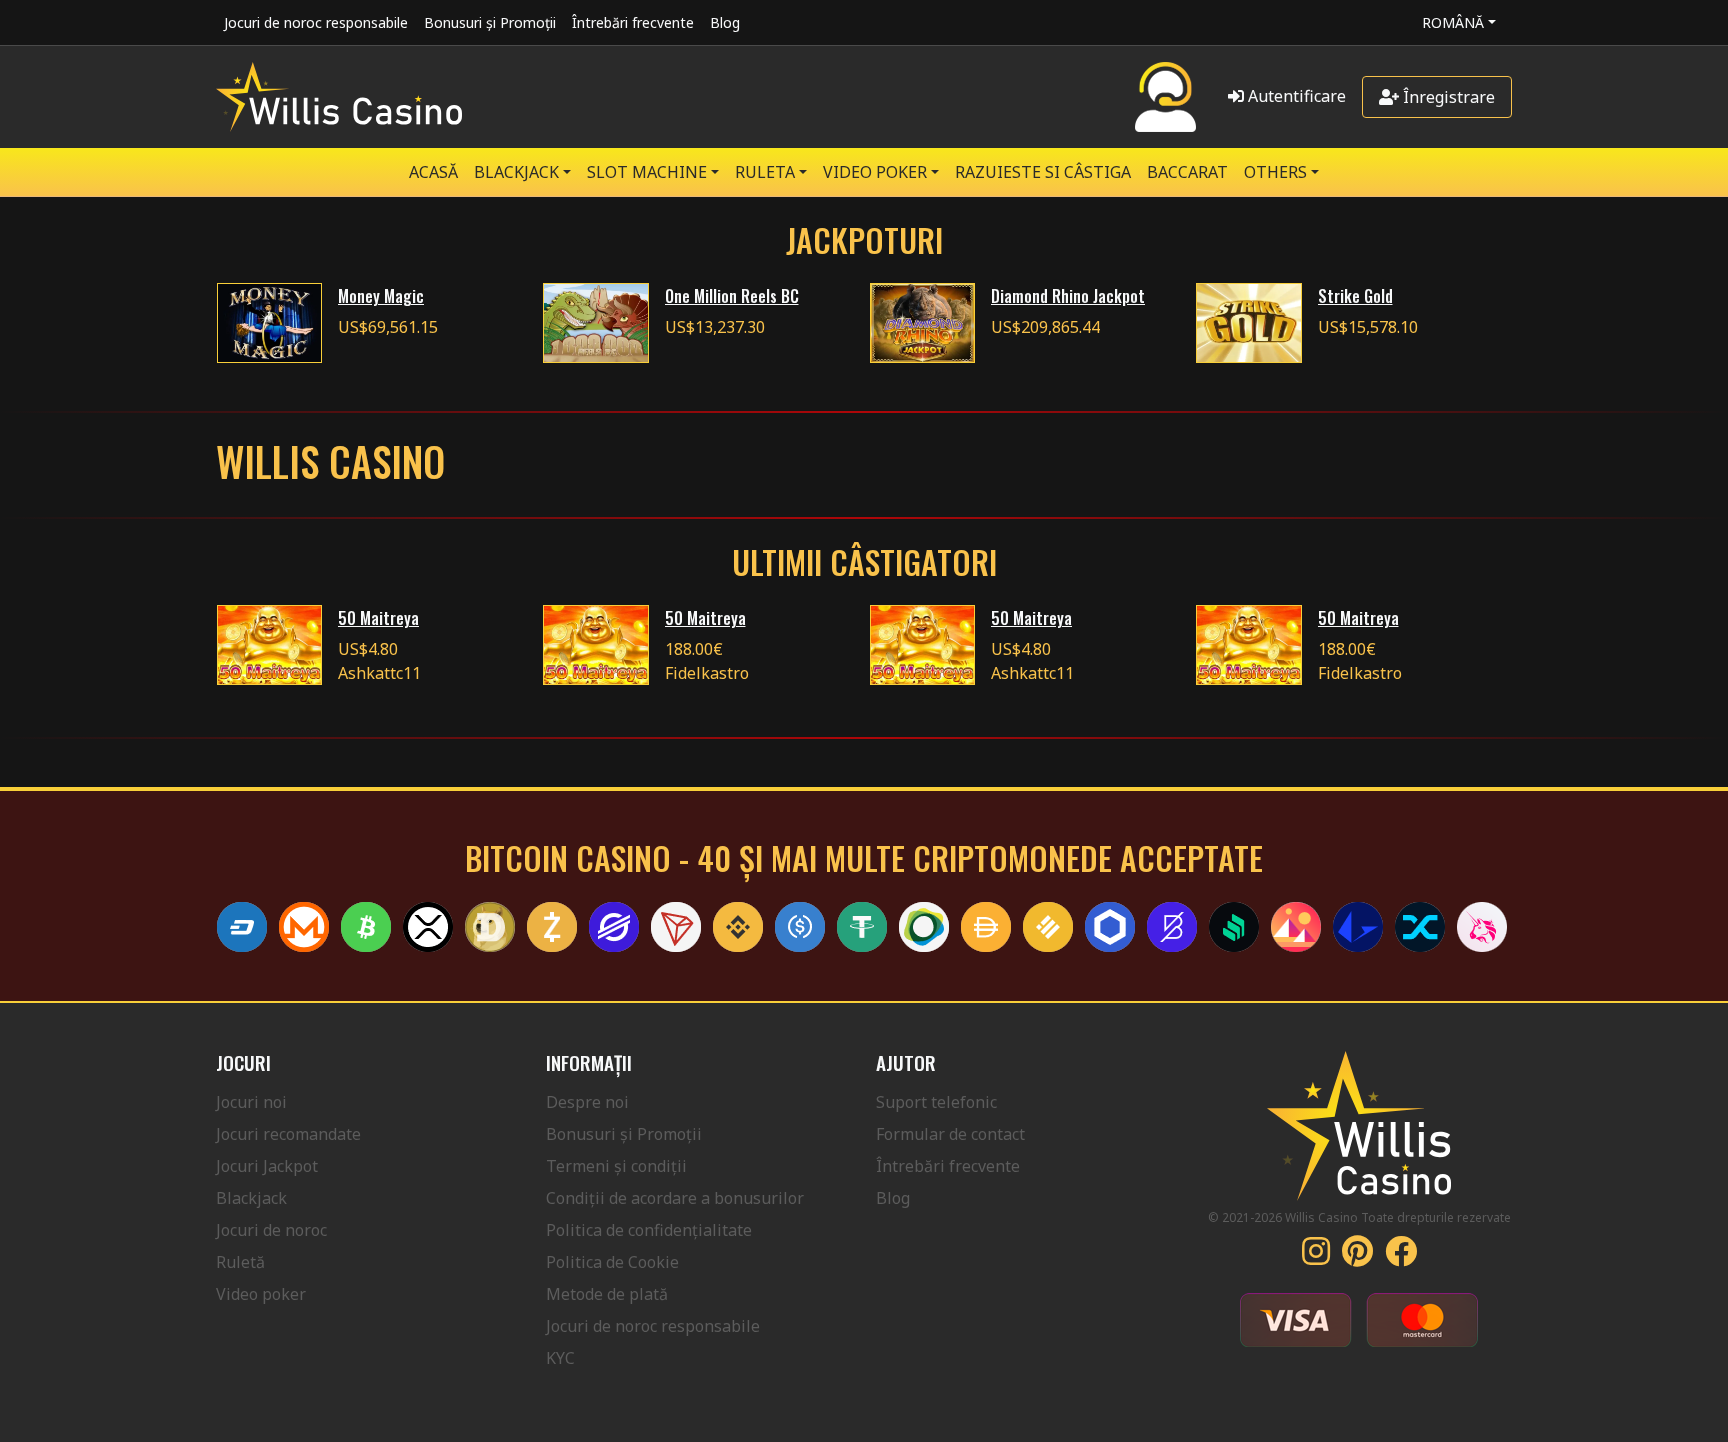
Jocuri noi (251, 1102)
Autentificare (1295, 96)
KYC (560, 1358)
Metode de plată (607, 1294)
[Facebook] (1401, 1257)
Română (1453, 22)
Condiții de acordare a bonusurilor (675, 1198)
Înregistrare (1447, 97)
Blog (725, 22)
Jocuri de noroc (271, 1230)
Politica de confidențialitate (649, 1230)
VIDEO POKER (875, 172)
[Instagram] (1316, 1257)
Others (1275, 172)
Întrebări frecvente (633, 22)
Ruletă (240, 1262)
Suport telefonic (936, 1102)
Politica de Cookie (612, 1262)
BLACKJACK (516, 172)
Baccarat (1187, 172)
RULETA (765, 172)
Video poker (261, 1294)
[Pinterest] (1357, 1257)
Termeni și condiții (616, 1166)
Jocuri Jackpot (267, 1166)
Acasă (433, 172)
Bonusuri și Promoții (490, 22)
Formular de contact (950, 1134)
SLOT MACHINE (647, 172)
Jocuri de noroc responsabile (316, 22)
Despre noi (587, 1102)
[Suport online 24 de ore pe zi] (1165, 97)
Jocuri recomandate (288, 1134)
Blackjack (251, 1198)
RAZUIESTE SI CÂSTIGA (1043, 172)
